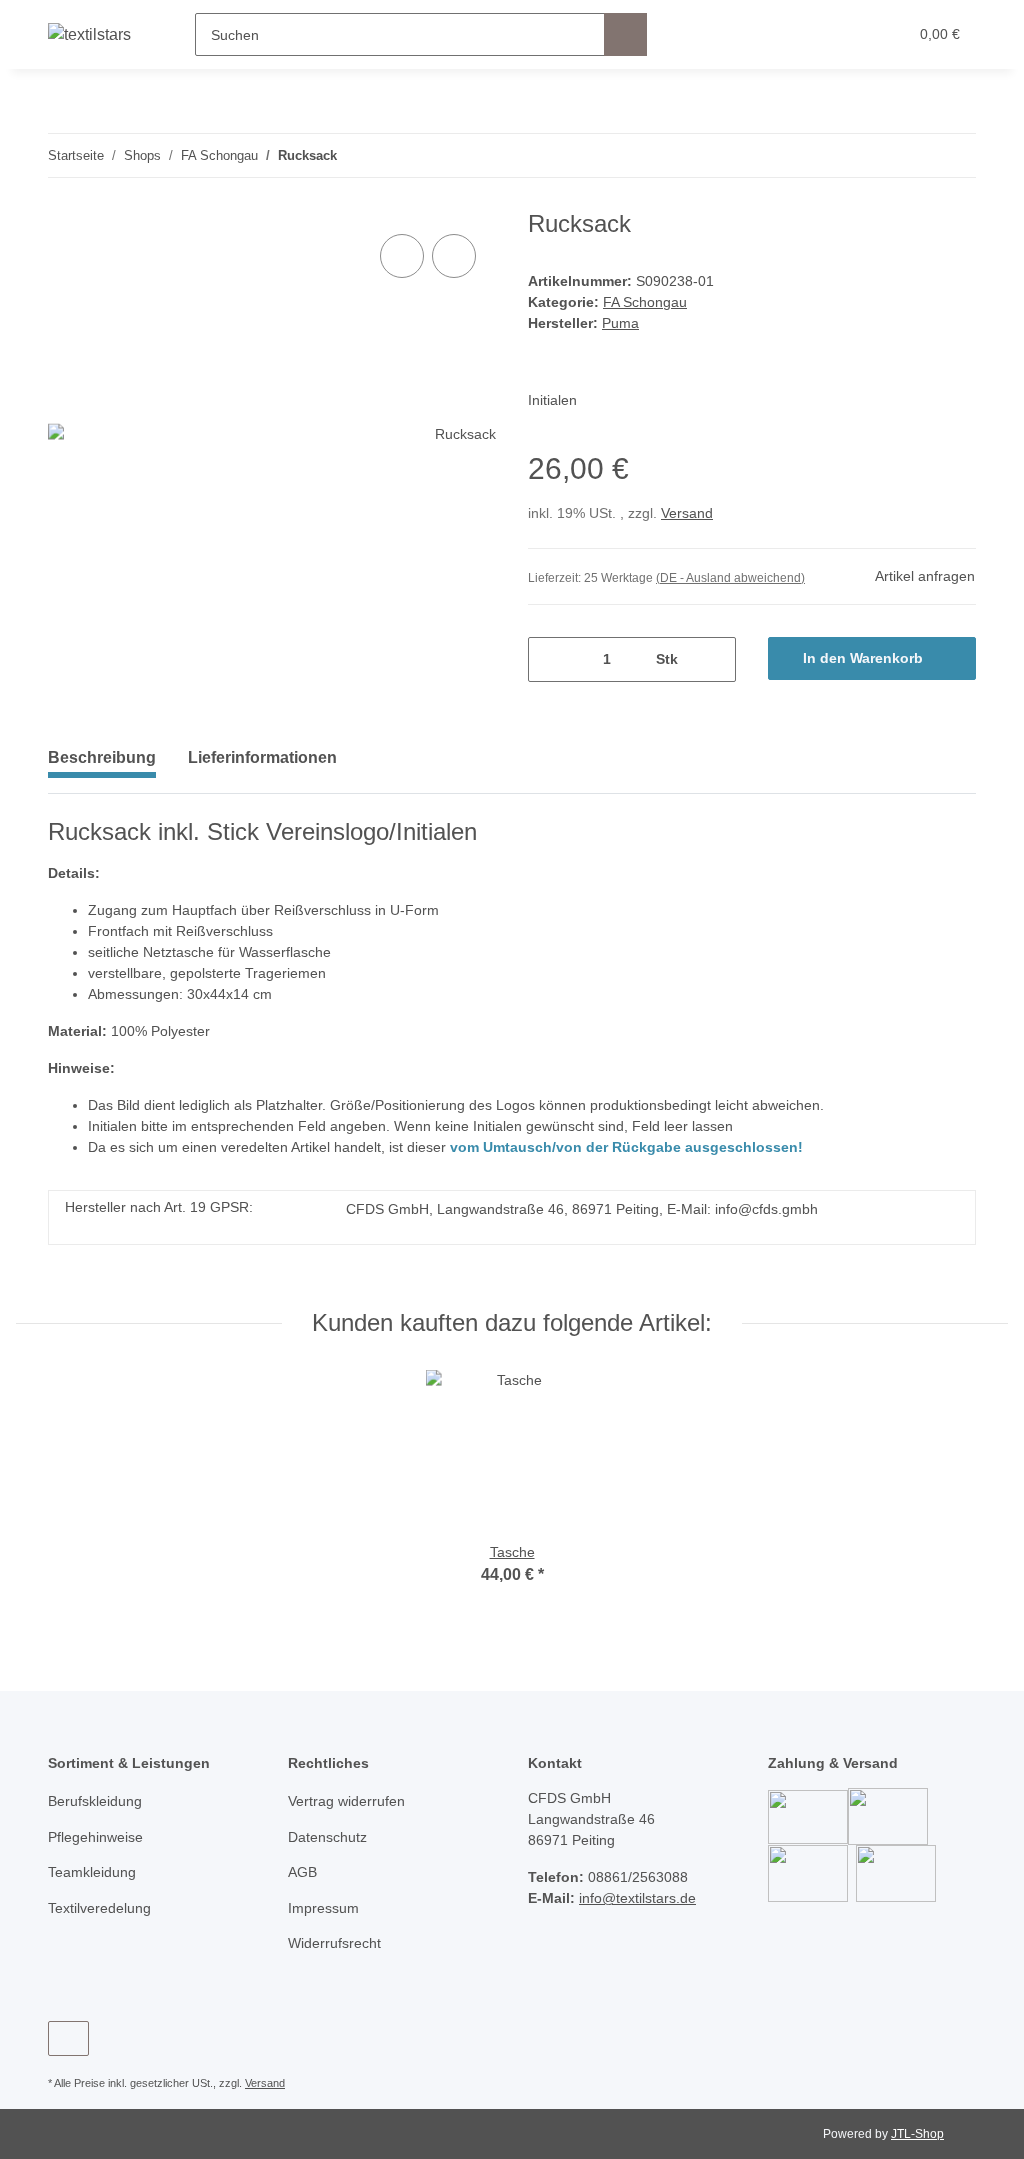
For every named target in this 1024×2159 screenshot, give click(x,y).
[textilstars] (89, 35)
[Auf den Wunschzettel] (454, 256)
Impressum (323, 1908)
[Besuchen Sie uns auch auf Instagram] (68, 2038)
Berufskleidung (95, 1801)
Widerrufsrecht (334, 1943)
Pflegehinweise (95, 1837)
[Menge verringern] (550, 659)
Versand (687, 513)
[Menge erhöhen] (713, 659)
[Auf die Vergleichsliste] (402, 256)
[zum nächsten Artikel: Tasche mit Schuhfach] (954, 155)
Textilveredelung (99, 1908)
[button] (814, 34)
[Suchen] (625, 34)
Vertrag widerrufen (346, 1801)
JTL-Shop (917, 2134)
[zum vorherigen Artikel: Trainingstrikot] (911, 155)
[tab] (262, 766)
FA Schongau (645, 302)
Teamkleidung (92, 1872)
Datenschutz (327, 1837)
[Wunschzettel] (854, 34)
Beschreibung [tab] (102, 757)
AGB (302, 1872)
